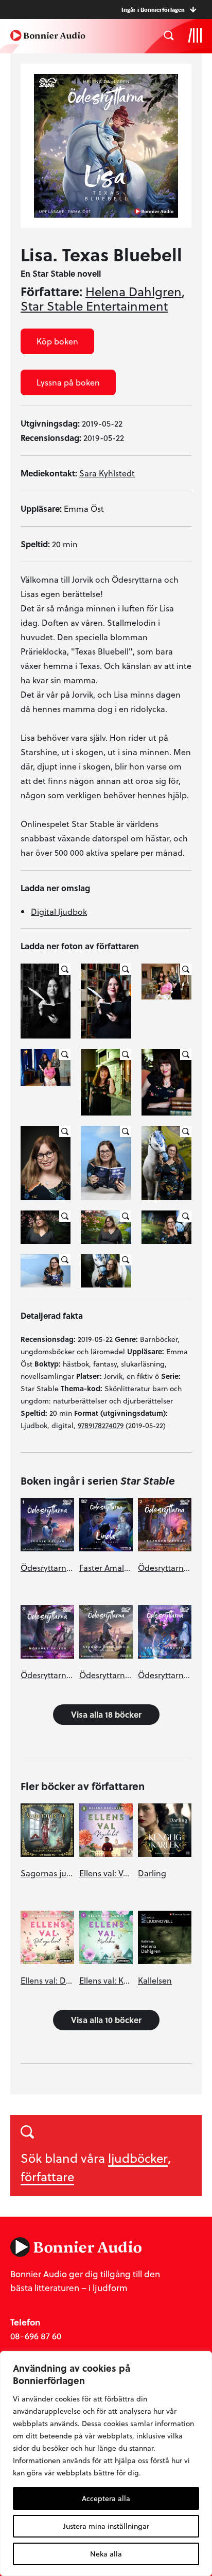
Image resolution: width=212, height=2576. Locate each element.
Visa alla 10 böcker (106, 2020)
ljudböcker (138, 2158)
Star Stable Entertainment (94, 306)
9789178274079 (101, 1425)
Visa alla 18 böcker (106, 1714)
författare (47, 2176)
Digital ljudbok (59, 911)
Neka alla (106, 2554)
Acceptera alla (106, 2498)
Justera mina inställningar (106, 2526)
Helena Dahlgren (134, 292)
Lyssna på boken (68, 382)
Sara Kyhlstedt (107, 473)
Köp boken (57, 341)
